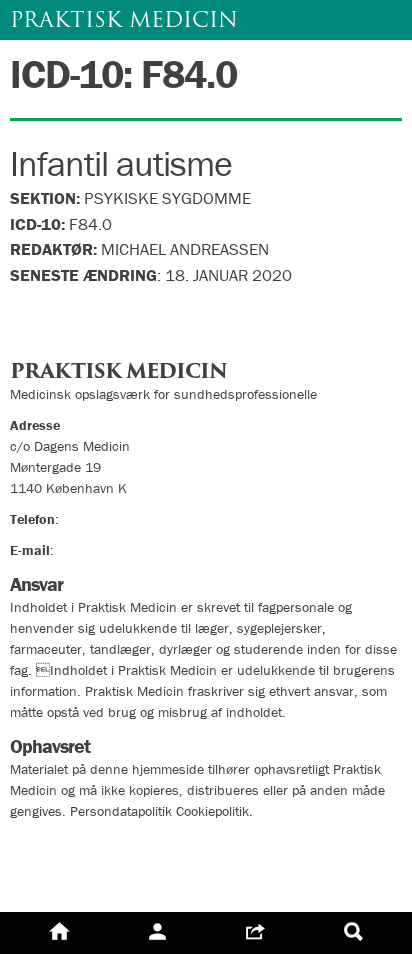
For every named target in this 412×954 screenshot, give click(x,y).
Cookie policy (62, 880)
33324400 (95, 519)
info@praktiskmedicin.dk (130, 550)
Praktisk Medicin (124, 19)
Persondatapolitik (79, 844)
